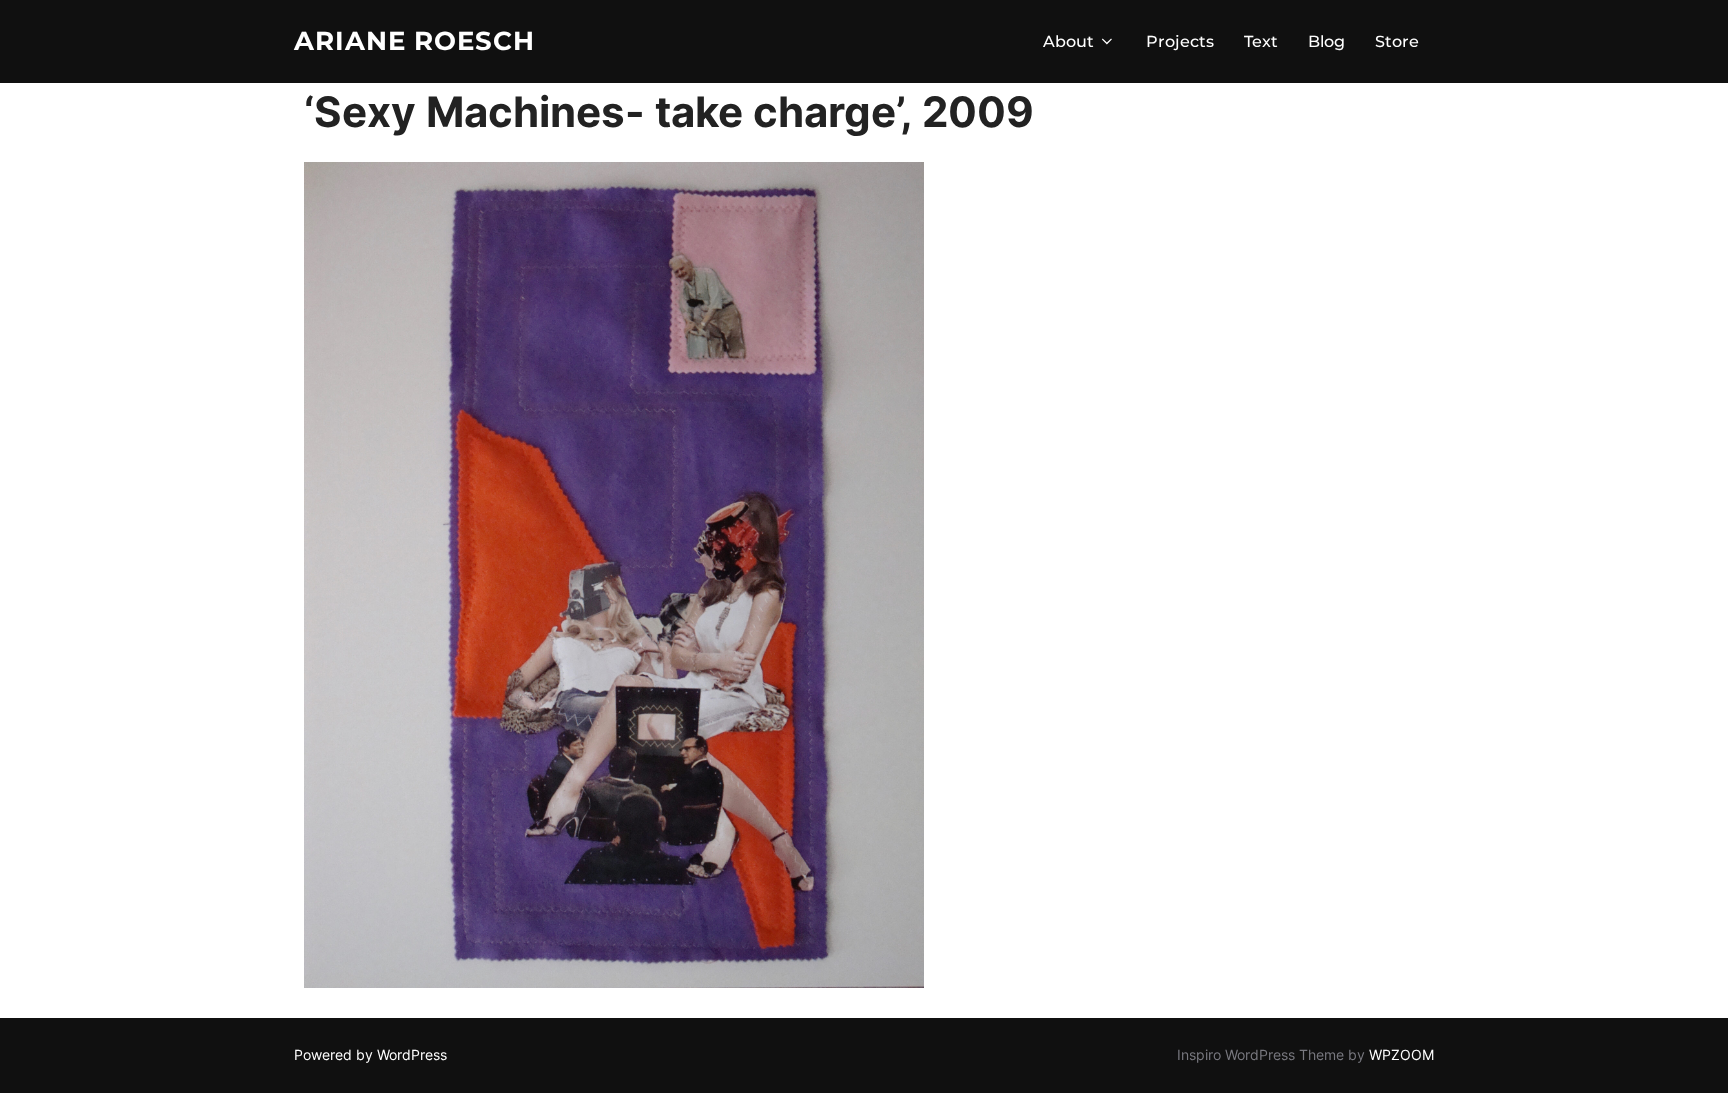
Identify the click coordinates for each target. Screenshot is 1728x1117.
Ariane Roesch (414, 41)
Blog (1326, 41)
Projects (1180, 41)
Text (1261, 41)
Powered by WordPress (370, 1054)
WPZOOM (1401, 1054)
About (1068, 41)
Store (1397, 41)
